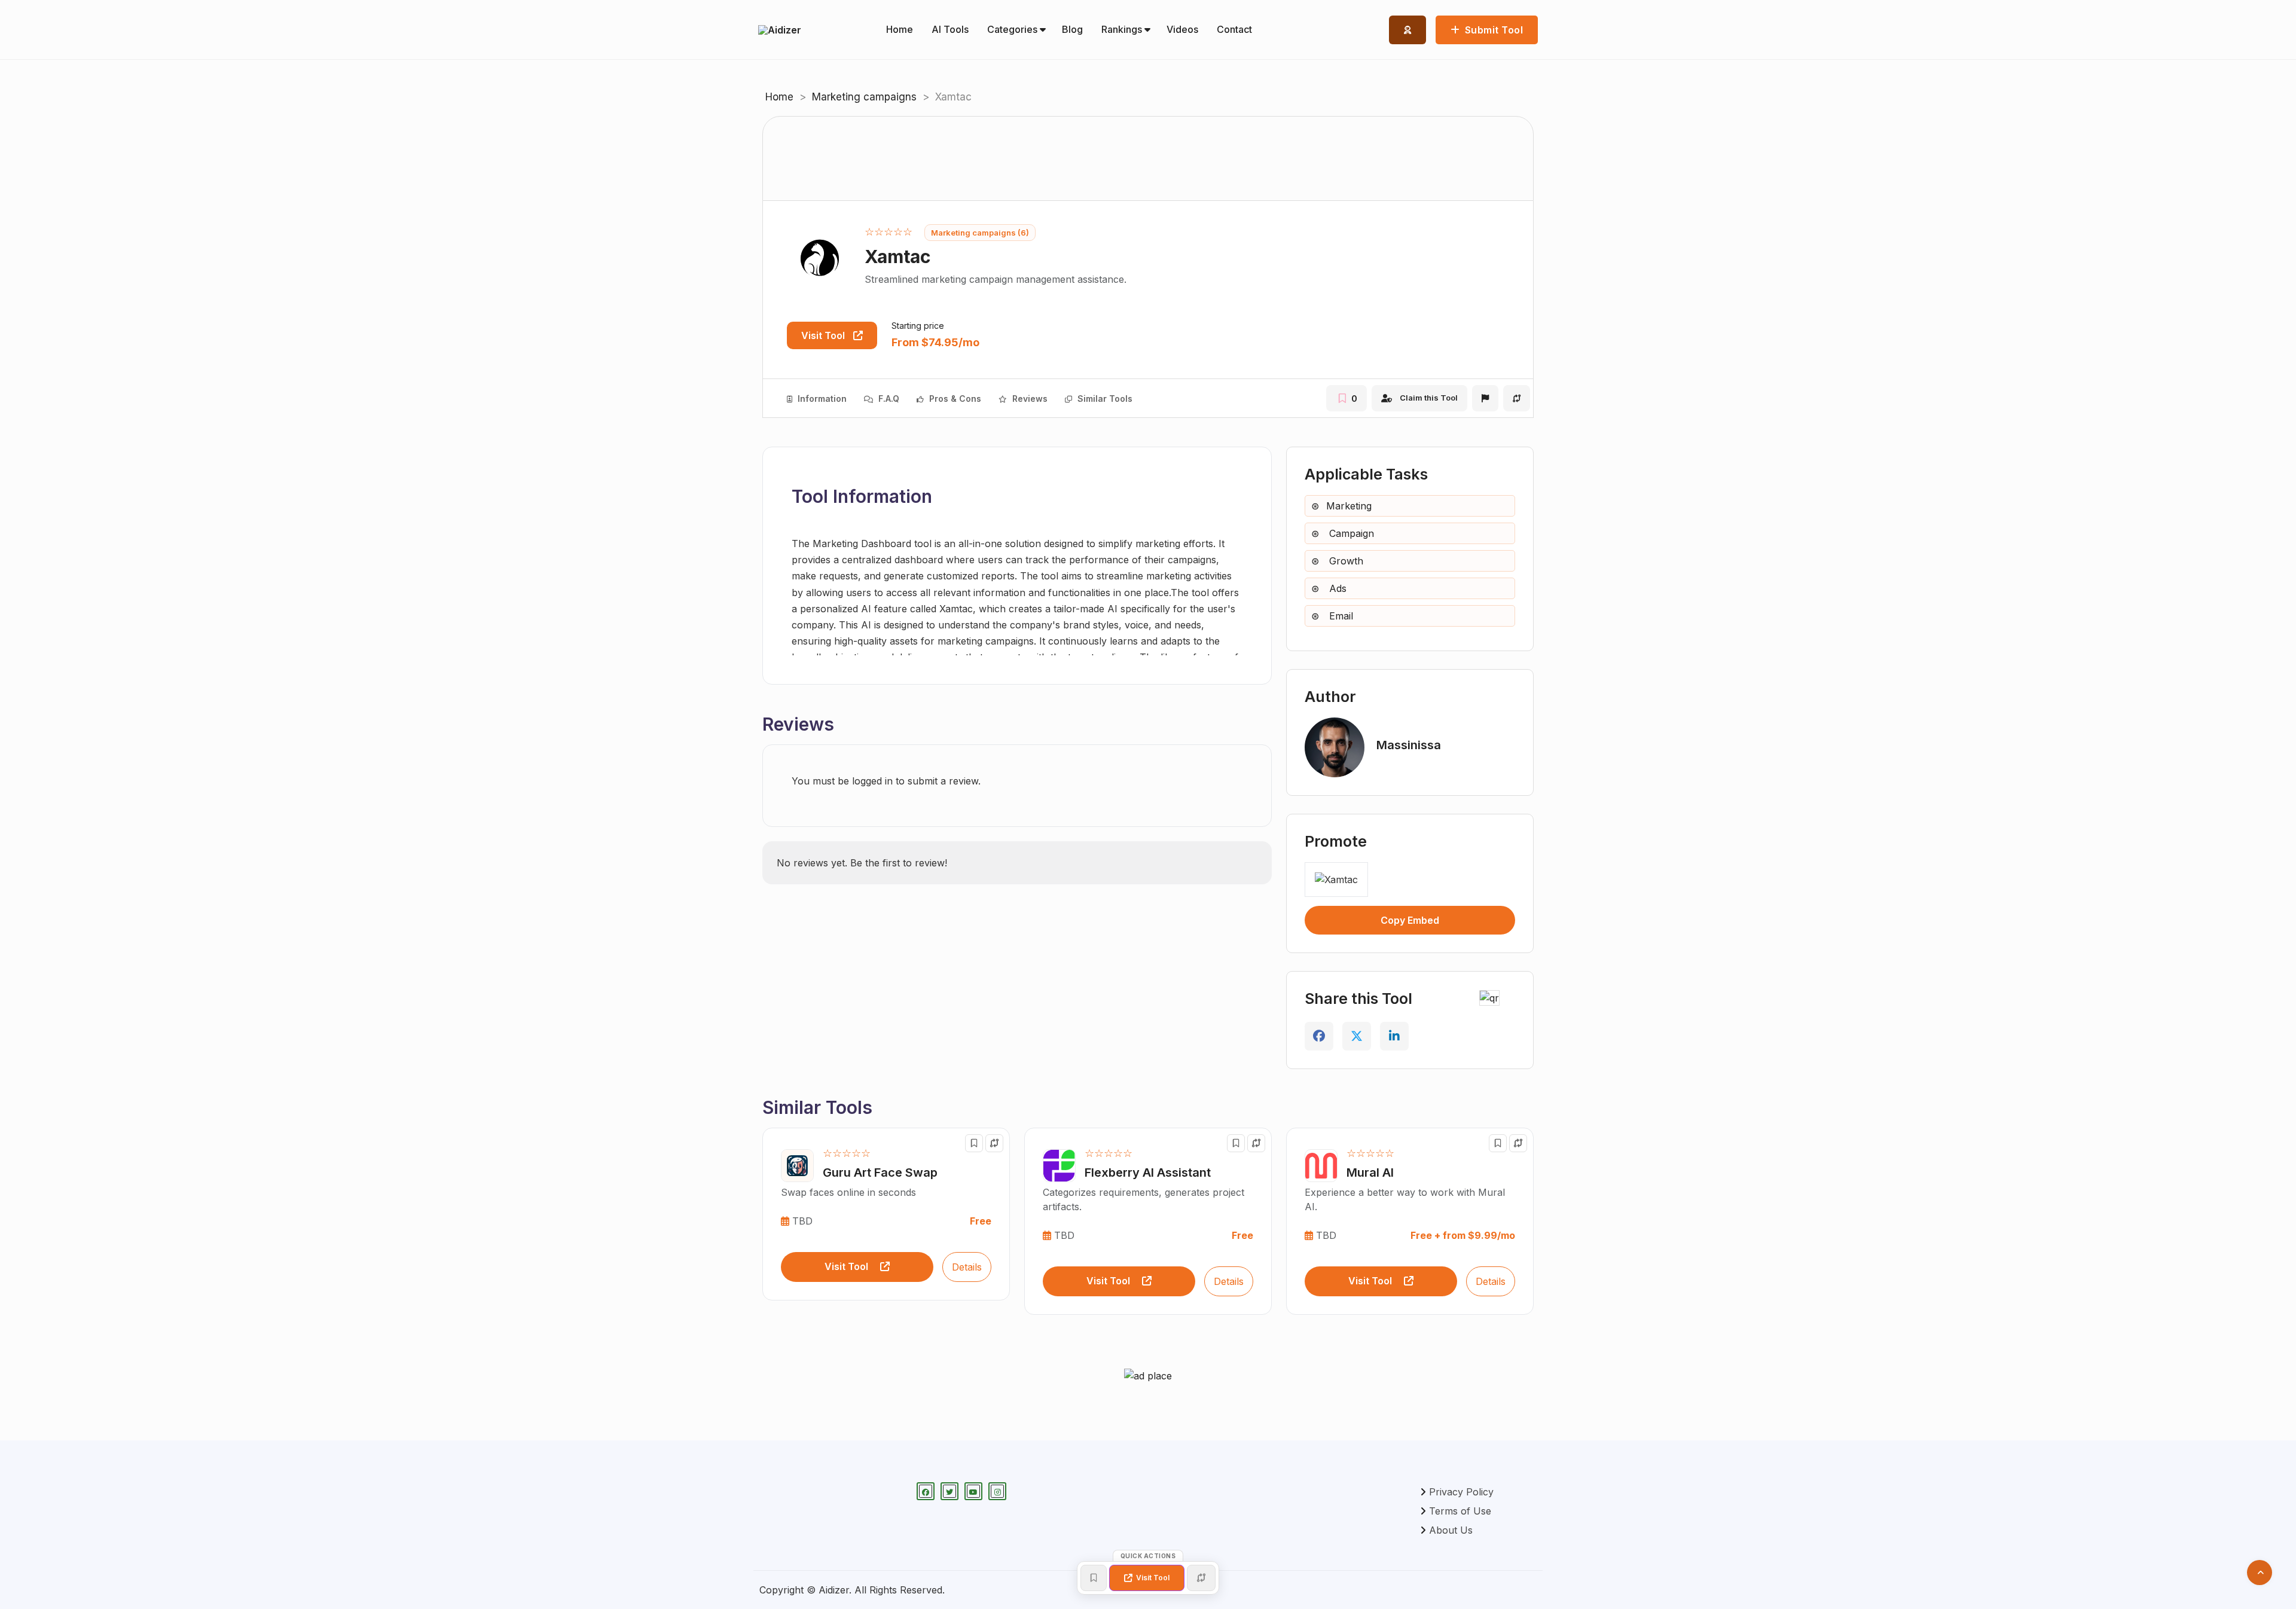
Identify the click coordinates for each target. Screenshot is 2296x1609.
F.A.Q (888, 399)
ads (1336, 588)
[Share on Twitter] (1357, 1036)
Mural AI (1370, 1173)
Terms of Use (1460, 1511)
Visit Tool (824, 335)
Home (779, 97)
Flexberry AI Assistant (1148, 1173)
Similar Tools (1104, 399)
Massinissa (1409, 745)
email (1340, 616)
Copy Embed (1410, 920)
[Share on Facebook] (1319, 1036)
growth (1345, 561)
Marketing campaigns (864, 97)
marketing (1349, 506)
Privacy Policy (1461, 1492)
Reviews (1029, 399)
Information (821, 399)
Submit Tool (1492, 30)
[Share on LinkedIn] (1394, 1036)
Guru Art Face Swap (880, 1173)
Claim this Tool (1429, 398)
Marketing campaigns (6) (980, 233)
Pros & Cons (954, 399)
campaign (1350, 533)
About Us (1451, 1530)
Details (967, 1267)
